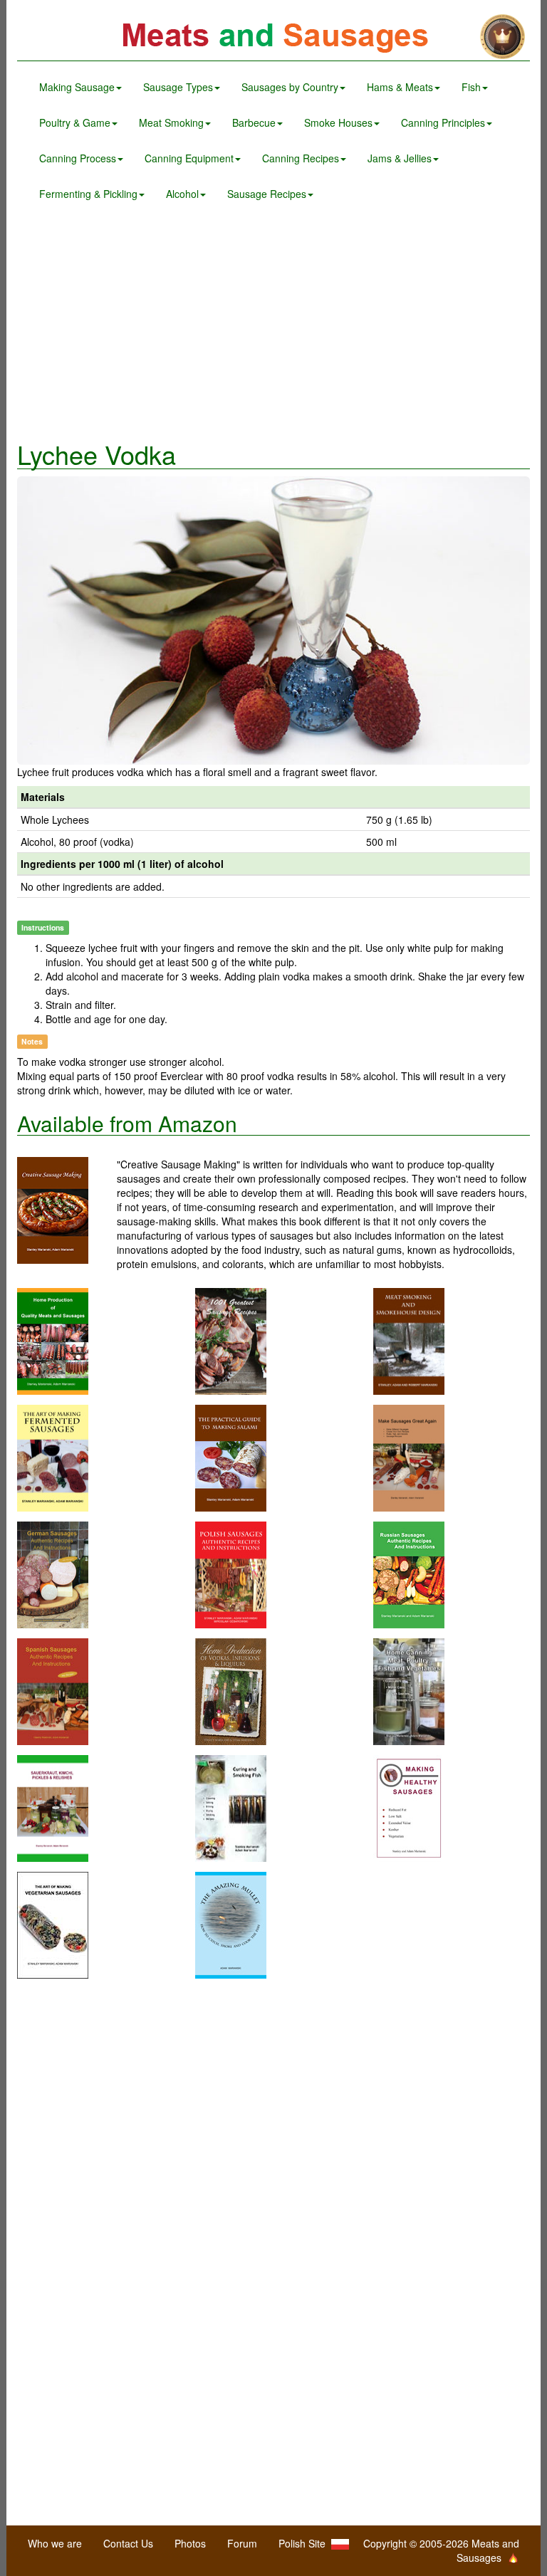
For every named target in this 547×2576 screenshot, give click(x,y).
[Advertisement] (273, 326)
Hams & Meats (400, 87)
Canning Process (78, 158)
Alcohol (182, 194)
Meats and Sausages (273, 37)
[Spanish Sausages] (53, 1690)
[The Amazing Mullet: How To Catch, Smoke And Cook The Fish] (231, 1923)
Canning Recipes (301, 158)
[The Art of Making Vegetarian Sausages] (53, 1923)
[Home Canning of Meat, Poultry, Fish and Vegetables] (409, 1690)
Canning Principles (443, 122)
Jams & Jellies (400, 158)
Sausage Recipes (267, 194)
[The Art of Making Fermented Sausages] (53, 1456)
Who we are (55, 2543)
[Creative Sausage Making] (67, 1210)
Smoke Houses (338, 122)
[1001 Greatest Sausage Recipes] (231, 1339)
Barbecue (254, 122)
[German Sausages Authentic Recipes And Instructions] (53, 1573)
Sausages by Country (290, 87)
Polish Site (305, 2543)
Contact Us (128, 2543)
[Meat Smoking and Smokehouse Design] (409, 1339)
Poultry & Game (75, 122)
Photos (190, 2543)
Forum (242, 2543)
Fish (471, 87)
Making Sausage (77, 87)
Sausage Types (178, 87)
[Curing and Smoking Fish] (231, 1806)
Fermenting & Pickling (88, 194)
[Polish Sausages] (231, 1573)
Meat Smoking (171, 122)
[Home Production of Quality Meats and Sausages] (53, 1339)
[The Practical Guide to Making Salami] (231, 1456)
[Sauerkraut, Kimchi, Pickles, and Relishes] (53, 1806)
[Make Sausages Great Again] (409, 1456)
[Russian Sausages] (409, 1573)
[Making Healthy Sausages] (409, 1806)
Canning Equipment (189, 158)
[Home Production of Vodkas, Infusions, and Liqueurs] (231, 1690)
